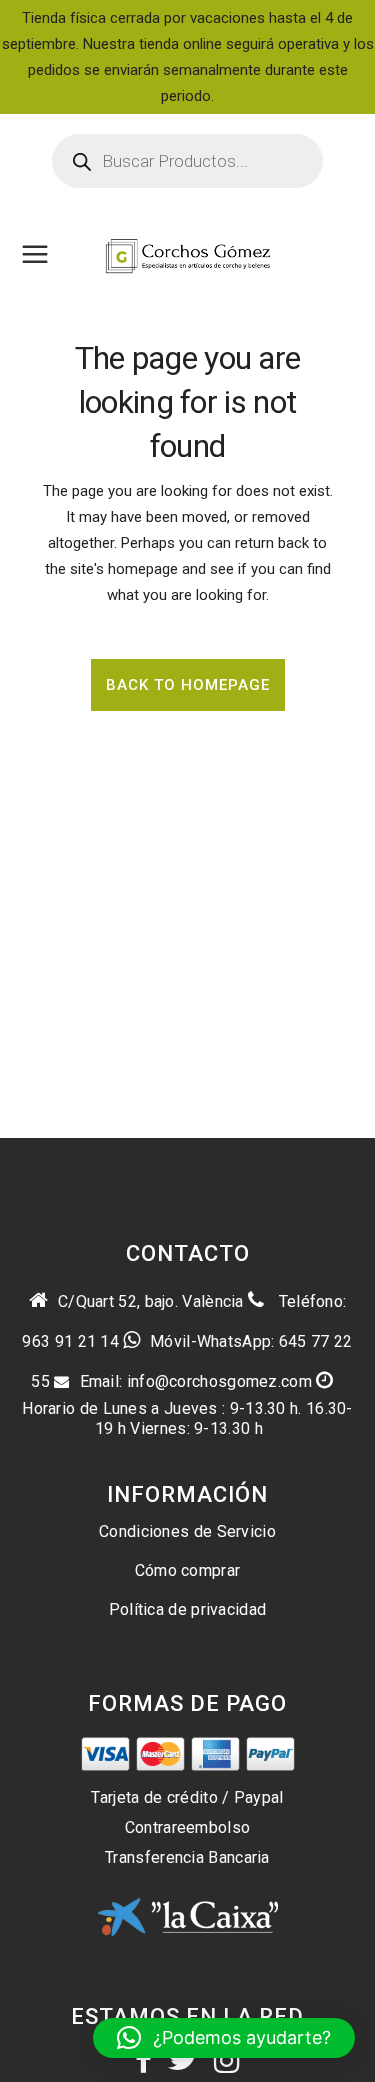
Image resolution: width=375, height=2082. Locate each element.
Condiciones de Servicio (187, 1531)
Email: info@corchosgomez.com (196, 1381)
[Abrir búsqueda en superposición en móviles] (187, 161)
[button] (224, 2038)
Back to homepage (188, 685)
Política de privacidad (188, 1609)
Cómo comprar (188, 1570)
